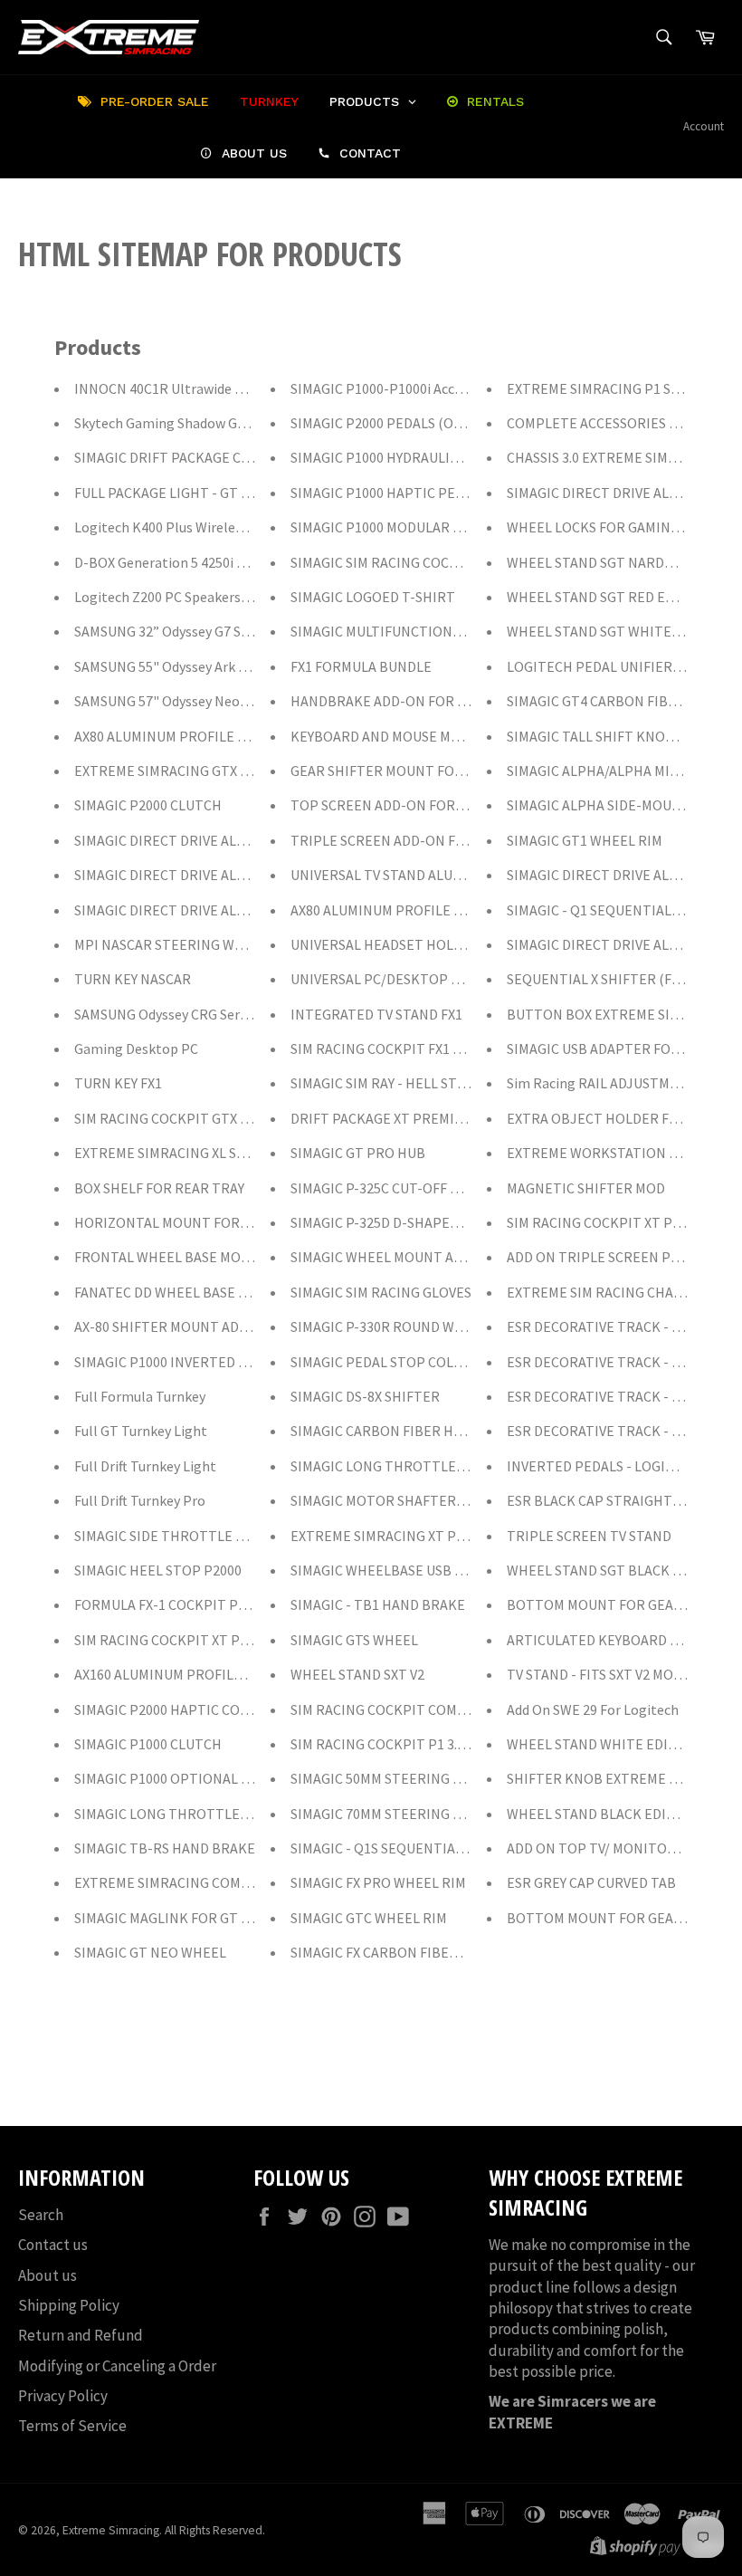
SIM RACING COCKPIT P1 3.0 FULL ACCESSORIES (438, 1744)
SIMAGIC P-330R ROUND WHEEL (389, 1326)
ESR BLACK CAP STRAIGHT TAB (604, 1500)
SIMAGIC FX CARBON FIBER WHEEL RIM (412, 1952)
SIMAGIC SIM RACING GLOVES (381, 1292)
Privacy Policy (63, 2396)
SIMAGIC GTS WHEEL (354, 1640)
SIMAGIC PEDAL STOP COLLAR (384, 1362)
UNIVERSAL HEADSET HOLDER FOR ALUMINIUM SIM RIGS (467, 944)
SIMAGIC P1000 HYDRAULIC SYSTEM (400, 457)
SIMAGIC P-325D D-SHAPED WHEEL (399, 1222)
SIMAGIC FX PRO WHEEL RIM (378, 1882)
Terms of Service (72, 2426)
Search (41, 2215)
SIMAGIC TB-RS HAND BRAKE (165, 1848)
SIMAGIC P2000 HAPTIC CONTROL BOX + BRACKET (231, 1709)
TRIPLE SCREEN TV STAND (589, 1536)
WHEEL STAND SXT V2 (357, 1674)
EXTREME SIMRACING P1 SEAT (601, 388)
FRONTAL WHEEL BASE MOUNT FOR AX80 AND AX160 (237, 1257)
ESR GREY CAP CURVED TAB (591, 1882)
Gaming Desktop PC (136, 1049)
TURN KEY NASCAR (133, 979)
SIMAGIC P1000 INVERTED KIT (167, 1362)
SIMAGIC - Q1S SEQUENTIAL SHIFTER (405, 1848)
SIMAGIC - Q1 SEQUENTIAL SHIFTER (618, 910)
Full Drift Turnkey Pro (140, 1500)
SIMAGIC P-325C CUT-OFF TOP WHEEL (408, 1188)
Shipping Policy (69, 2305)
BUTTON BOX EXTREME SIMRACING (618, 1014)
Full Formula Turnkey (140, 1396)
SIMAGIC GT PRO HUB (358, 1153)
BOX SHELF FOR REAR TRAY (159, 1188)
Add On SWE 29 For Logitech (593, 1709)
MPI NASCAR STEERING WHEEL (171, 944)
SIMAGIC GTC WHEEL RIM (369, 1918)
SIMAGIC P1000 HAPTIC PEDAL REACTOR (417, 493)
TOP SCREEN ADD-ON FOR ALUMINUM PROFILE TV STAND (470, 805)
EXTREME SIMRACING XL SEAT (167, 1153)
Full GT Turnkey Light (141, 1431)
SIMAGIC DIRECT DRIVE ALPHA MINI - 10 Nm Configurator (252, 875)
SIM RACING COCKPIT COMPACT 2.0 (400, 1709)
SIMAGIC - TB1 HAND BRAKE (378, 1604)
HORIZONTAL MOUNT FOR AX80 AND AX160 (208, 1222)
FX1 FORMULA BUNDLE (361, 666)
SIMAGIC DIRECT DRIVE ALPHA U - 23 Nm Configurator (242, 840)
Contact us (53, 2245)
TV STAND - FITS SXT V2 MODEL (602, 1674)
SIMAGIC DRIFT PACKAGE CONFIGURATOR (205, 457)
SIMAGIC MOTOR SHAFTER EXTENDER (409, 1500)
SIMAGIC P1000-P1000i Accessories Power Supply (441, 388)
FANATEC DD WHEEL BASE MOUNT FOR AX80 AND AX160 (246, 1292)
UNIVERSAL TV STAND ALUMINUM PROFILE (423, 875)
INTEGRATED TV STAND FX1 (376, 1014)
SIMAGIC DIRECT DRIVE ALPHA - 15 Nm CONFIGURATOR (247, 910)
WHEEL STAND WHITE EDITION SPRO (623, 1744)
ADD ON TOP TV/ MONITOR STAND (614, 1848)
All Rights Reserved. (215, 2530)
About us (48, 2275)
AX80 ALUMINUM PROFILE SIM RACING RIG (422, 910)
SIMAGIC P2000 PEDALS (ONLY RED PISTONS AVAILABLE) (465, 423)
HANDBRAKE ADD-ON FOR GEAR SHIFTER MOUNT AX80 (462, 701)
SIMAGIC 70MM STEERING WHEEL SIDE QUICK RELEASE (461, 1814)
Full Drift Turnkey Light (145, 1466)
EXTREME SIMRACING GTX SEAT (173, 771)
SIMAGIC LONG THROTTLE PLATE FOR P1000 (214, 1814)
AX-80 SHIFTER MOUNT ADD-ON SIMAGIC (201, 1326)
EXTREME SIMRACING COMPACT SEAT (191, 1882)
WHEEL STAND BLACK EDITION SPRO (622, 1814)
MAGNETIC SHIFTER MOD (586, 1188)
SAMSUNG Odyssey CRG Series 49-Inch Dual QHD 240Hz (243, 1014)
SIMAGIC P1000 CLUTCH (148, 1744)
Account (704, 126)
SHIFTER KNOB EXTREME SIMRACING (623, 1778)
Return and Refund (81, 2335)
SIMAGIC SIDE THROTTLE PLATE (175, 1536)
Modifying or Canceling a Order (117, 2366)
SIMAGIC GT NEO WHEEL (150, 1952)
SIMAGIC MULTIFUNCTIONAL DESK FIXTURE (426, 631)
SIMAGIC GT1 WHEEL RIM (585, 840)
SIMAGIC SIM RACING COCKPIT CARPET (413, 562)
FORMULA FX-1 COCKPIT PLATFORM (186, 1604)
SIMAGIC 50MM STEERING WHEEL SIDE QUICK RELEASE (461, 1778)
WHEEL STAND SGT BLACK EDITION (617, 1570)
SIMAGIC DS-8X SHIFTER (365, 1396)
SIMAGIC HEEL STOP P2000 (158, 1570)
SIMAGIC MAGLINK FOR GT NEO (171, 1918)
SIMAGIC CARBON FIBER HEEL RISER (404, 1431)
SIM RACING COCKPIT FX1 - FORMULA (406, 1049)
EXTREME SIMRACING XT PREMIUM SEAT (417, 1536)
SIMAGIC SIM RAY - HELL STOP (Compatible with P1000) (462, 1083)
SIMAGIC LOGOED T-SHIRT (373, 597)
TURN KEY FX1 (118, 1083)
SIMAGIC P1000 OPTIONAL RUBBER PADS (202, 1778)
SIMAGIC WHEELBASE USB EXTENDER (407, 1570)
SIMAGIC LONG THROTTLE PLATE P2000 (415, 1466)
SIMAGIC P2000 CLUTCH (148, 805)
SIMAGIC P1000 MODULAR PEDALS (396, 527)
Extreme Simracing (111, 2530)
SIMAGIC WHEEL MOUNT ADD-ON (394, 1257)
